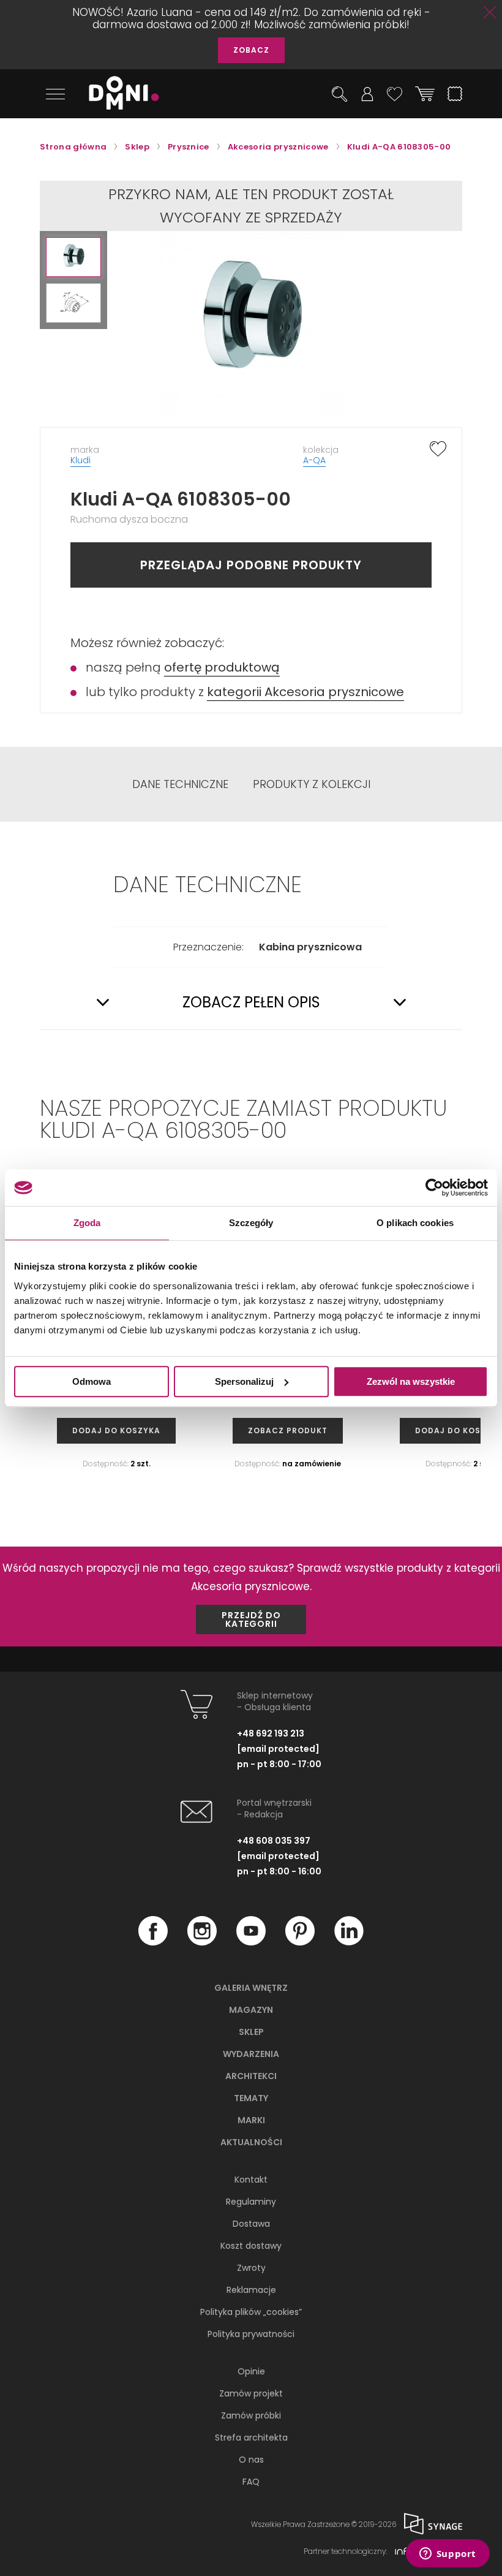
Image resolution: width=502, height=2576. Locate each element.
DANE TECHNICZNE (180, 784)
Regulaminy (251, 2202)
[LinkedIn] (349, 1942)
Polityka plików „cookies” (251, 2312)
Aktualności (251, 2142)
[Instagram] (202, 1942)
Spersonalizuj (244, 1381)
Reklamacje (251, 2290)
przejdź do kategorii (251, 1619)
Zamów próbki (251, 2415)
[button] (73, 257)
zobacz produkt (288, 1430)
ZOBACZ (251, 50)
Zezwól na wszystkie (411, 1381)
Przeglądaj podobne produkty (251, 565)
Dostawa (251, 2224)
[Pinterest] (300, 1942)
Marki (251, 2120)
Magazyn (251, 2010)
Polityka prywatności (251, 2334)
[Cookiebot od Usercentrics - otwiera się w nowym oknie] (434, 1188)
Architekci (251, 2076)
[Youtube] (251, 1942)
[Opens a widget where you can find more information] (448, 2555)
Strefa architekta (251, 2438)
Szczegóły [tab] (251, 1223)
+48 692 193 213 (271, 1733)
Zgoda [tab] (87, 1223)
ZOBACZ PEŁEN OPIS (251, 1002)
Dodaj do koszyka (116, 1430)
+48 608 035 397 (274, 1841)
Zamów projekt (251, 2393)
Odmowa (92, 1381)
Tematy (251, 2098)
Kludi (81, 460)
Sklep (251, 2032)
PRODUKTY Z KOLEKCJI (312, 784)
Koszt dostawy (251, 2246)
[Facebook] (153, 1942)
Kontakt (251, 2180)
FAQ (251, 2482)
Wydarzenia (251, 2054)
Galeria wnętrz (251, 1988)
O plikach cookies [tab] (415, 1223)
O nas (251, 2460)
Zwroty (251, 2268)
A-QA (314, 460)
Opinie (251, 2371)
